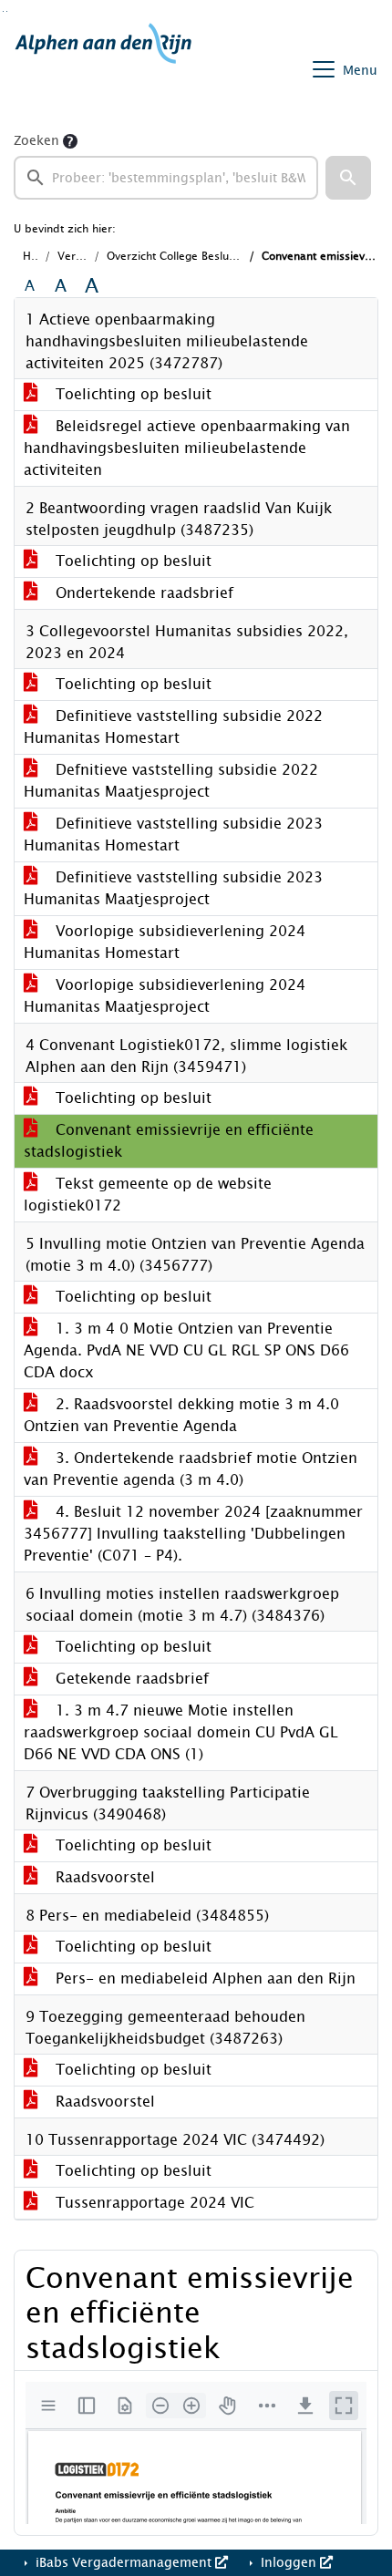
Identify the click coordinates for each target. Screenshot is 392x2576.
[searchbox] (166, 178)
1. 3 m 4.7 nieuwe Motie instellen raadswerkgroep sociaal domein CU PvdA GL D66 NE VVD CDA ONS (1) (181, 1732)
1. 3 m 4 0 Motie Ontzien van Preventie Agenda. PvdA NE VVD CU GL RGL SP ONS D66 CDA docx (186, 1350)
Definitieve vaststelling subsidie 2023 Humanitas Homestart (173, 835)
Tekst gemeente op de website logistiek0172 (148, 1195)
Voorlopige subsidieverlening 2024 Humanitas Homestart (165, 942)
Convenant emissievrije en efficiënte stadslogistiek (169, 1141)
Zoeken (36, 141)
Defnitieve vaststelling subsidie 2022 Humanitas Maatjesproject (171, 781)
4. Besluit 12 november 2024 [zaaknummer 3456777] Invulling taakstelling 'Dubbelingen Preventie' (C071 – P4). (193, 1534)
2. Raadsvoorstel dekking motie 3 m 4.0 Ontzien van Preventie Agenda (181, 1415)
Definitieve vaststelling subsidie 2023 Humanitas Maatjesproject (173, 888)
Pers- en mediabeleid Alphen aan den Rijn (203, 1978)
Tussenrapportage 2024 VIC (153, 2203)
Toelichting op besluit (131, 394)
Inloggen (289, 2563)
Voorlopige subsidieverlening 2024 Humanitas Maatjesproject (165, 996)
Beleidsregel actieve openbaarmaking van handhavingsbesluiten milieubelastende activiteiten (187, 448)
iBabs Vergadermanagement (124, 2563)
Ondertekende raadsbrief (142, 593)
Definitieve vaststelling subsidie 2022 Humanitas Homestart (173, 727)
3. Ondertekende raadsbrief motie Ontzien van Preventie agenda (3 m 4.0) (191, 1469)
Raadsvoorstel (103, 1877)
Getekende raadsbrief (130, 1679)
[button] (348, 178)
